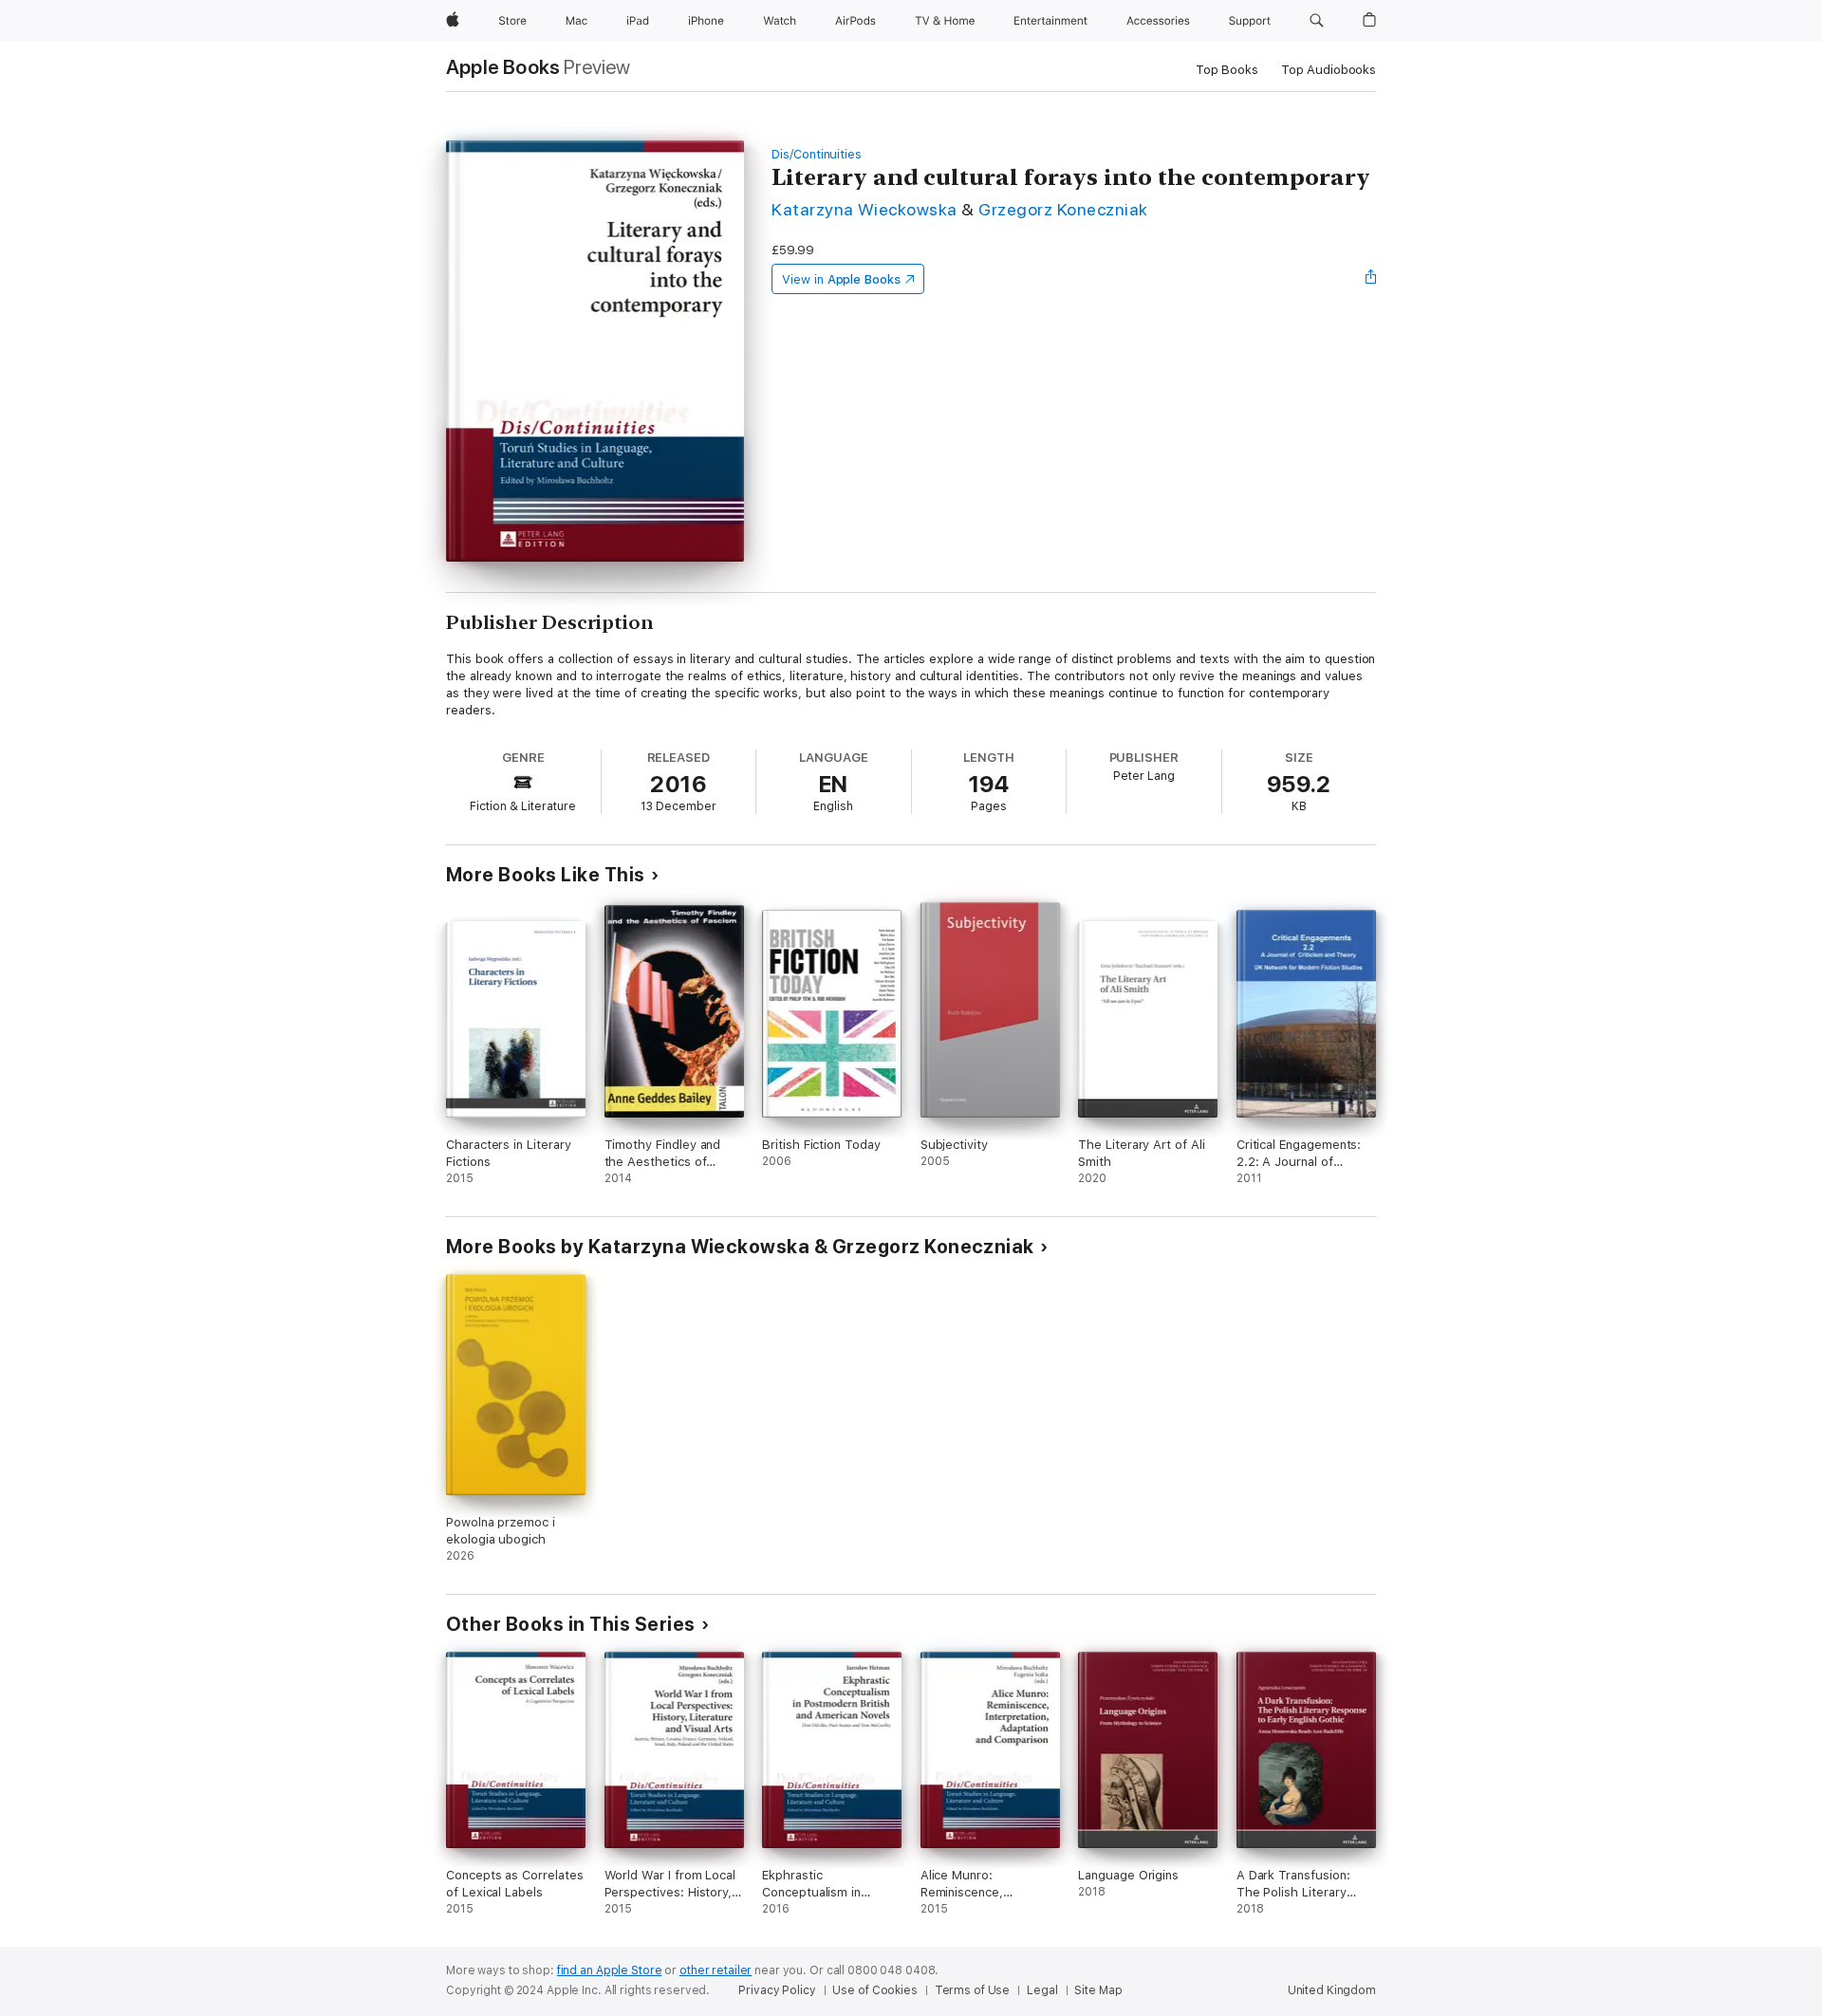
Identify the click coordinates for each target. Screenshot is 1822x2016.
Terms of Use (973, 1990)
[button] (1317, 21)
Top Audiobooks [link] (1329, 70)
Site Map (1098, 1990)
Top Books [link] (1227, 70)
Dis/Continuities (817, 154)
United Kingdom (1332, 1990)
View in (841, 279)
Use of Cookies (874, 1990)
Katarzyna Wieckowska (865, 209)
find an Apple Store (610, 1970)
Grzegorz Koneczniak (1063, 209)
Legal (1042, 1990)
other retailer (716, 1970)
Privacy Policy (777, 1990)
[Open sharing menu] (1371, 279)
